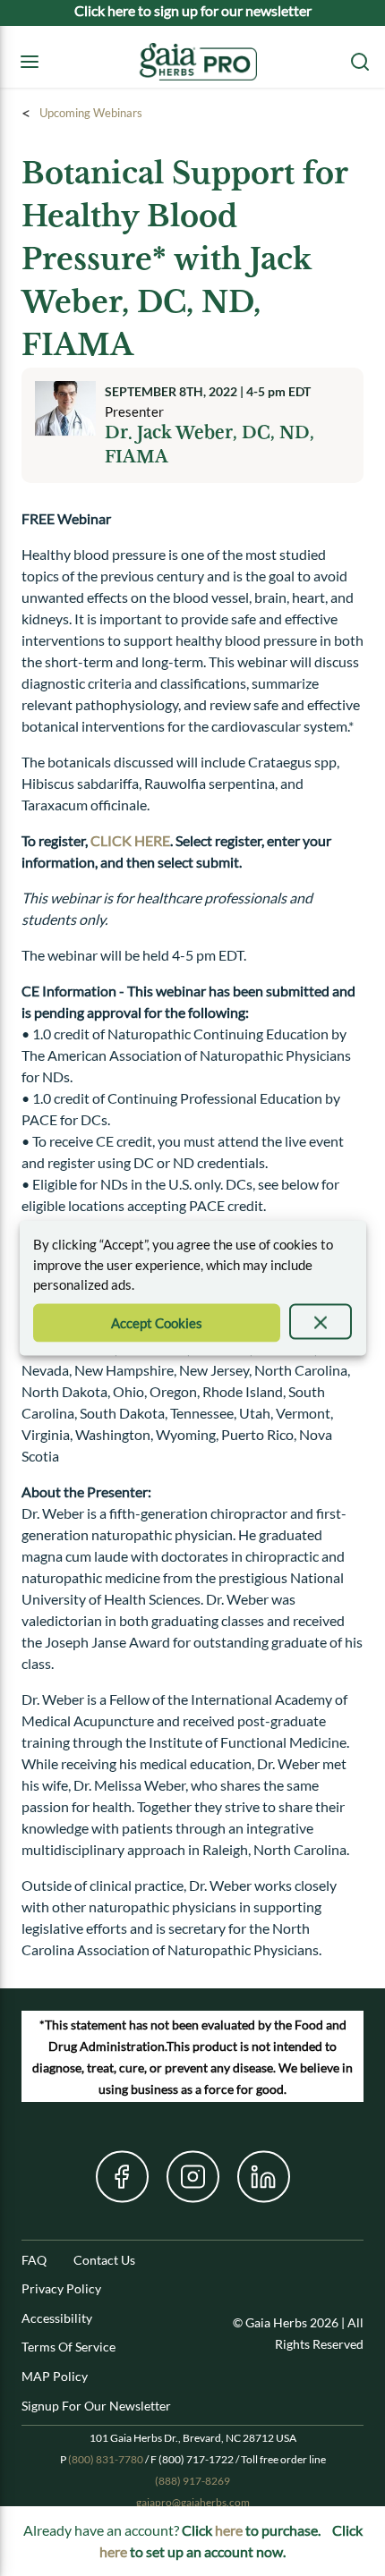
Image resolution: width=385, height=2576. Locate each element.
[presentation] (321, 1321)
